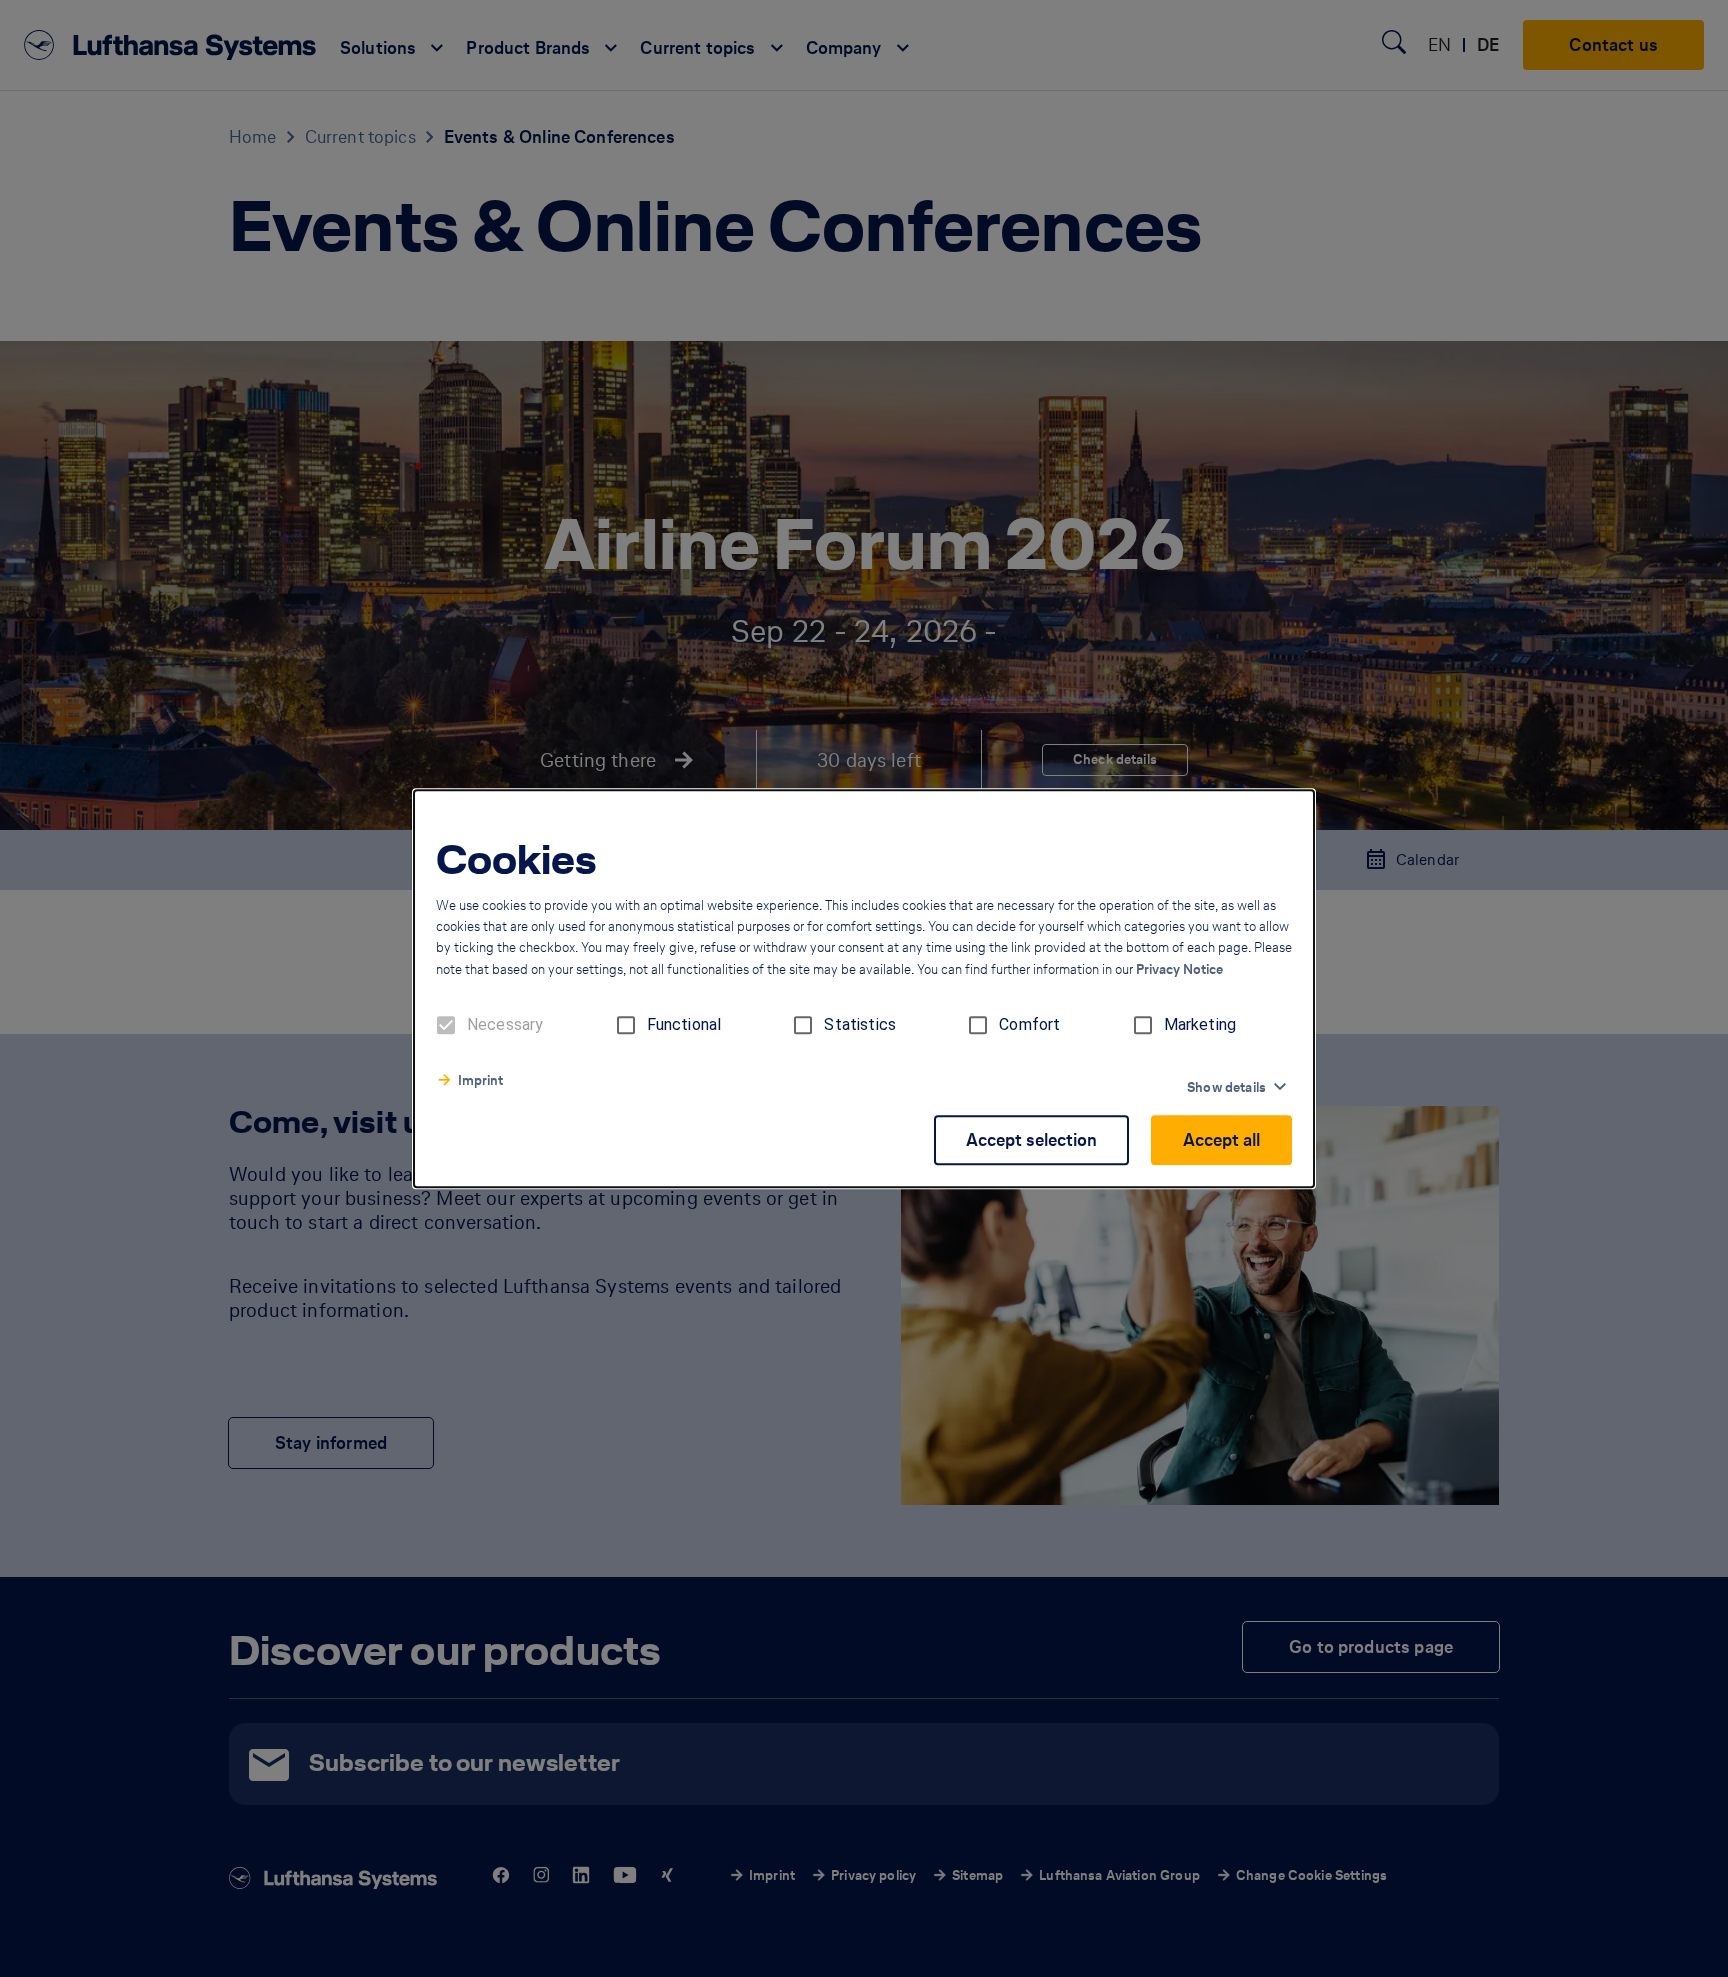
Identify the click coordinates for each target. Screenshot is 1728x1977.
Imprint (480, 1080)
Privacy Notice (1179, 969)
